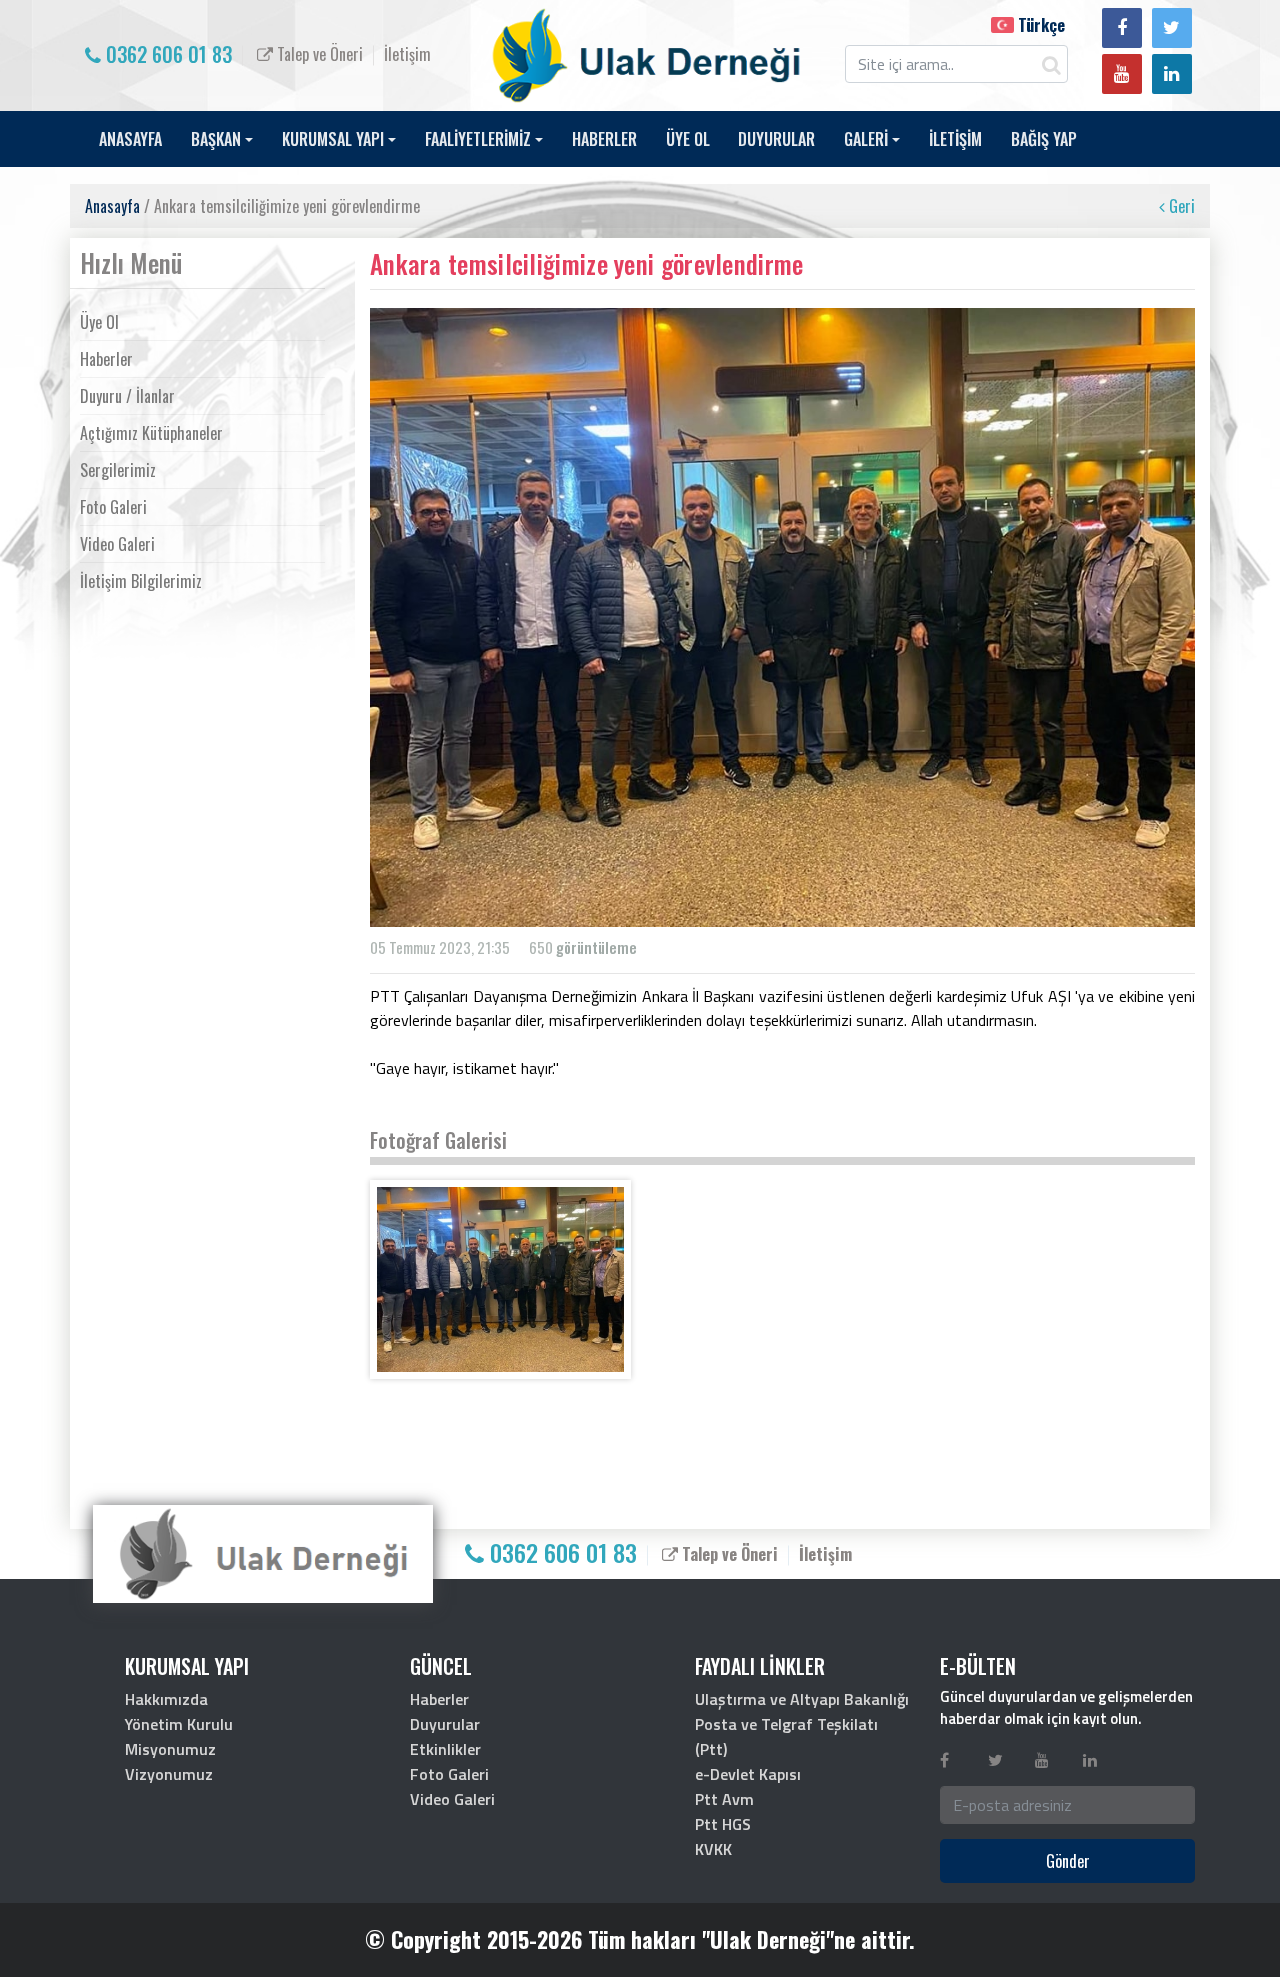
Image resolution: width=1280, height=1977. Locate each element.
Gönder (1068, 1861)
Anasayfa (112, 206)
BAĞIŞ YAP (1044, 139)
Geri (1180, 206)
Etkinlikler (445, 1749)
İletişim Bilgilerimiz (141, 581)
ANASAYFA (130, 139)
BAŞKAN (216, 139)
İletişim (407, 54)
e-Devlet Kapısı (748, 1774)
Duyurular (445, 1724)
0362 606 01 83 (166, 54)
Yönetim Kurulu (179, 1724)
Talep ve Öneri (318, 54)
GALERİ (866, 139)
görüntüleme (596, 947)
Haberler (106, 359)
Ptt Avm (724, 1799)
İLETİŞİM (955, 139)
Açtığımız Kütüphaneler (151, 433)
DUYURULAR (776, 139)
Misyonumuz (170, 1749)
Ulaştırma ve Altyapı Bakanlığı (802, 1699)
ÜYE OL (688, 139)
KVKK (713, 1849)
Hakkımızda (166, 1699)
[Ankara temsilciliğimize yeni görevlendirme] (500, 1279)
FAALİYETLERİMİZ (478, 139)
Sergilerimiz (118, 470)
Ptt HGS (723, 1824)
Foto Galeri (113, 507)
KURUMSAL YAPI (333, 139)
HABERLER (604, 139)
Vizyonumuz (169, 1774)
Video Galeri (117, 544)
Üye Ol (99, 322)
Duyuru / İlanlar (127, 396)
